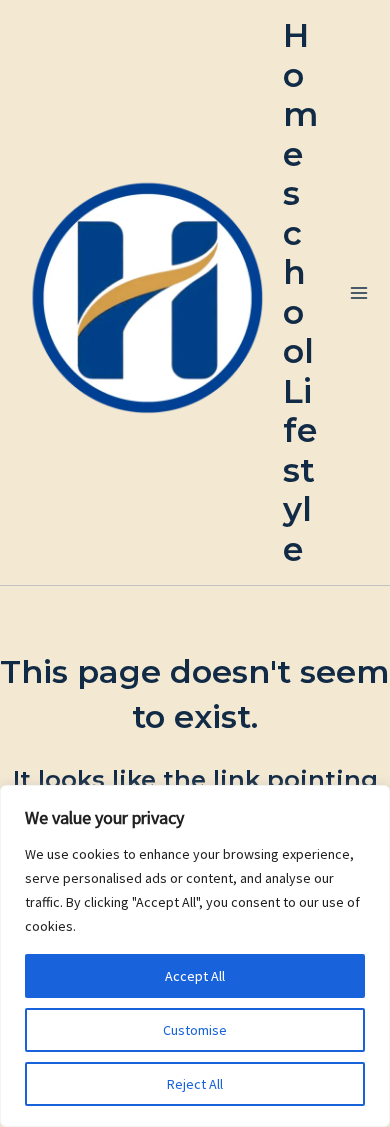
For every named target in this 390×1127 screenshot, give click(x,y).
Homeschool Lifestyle (300, 292)
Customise (195, 1030)
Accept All (195, 976)
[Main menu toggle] (359, 292)
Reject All (195, 1084)
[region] (195, 956)
